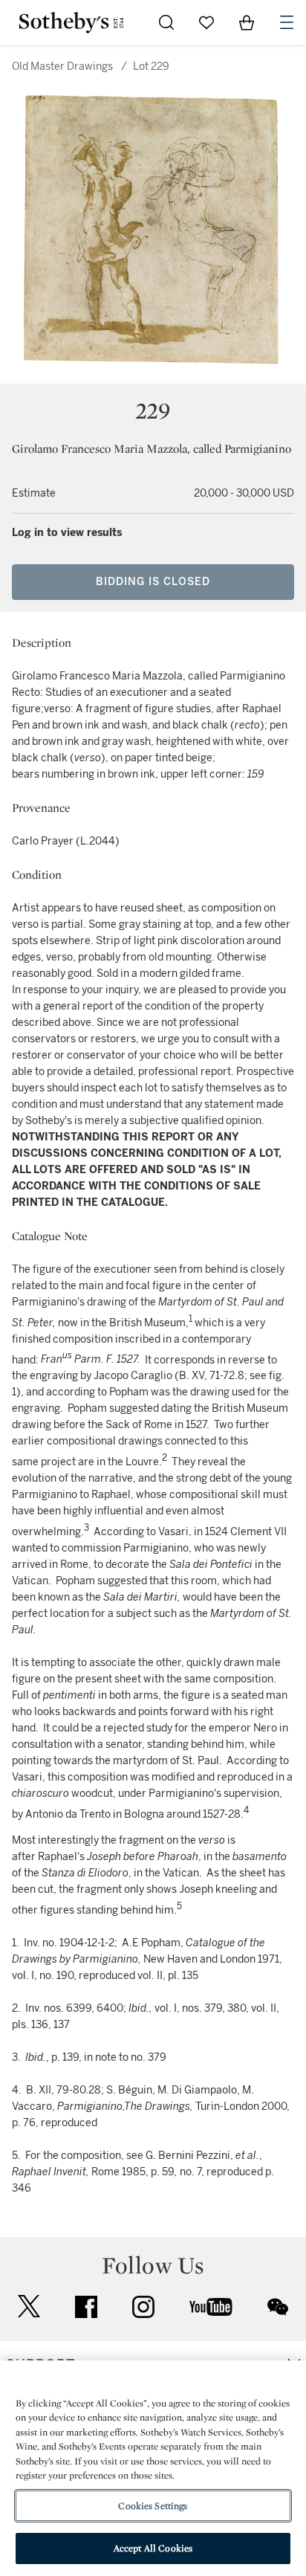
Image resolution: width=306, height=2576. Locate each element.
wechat (278, 2307)
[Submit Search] (166, 22)
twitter (29, 2307)
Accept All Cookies (153, 2548)
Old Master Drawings (62, 67)
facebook (86, 2307)
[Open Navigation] (287, 22)
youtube (211, 2307)
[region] (153, 2468)
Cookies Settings (153, 2506)
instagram (143, 2307)
